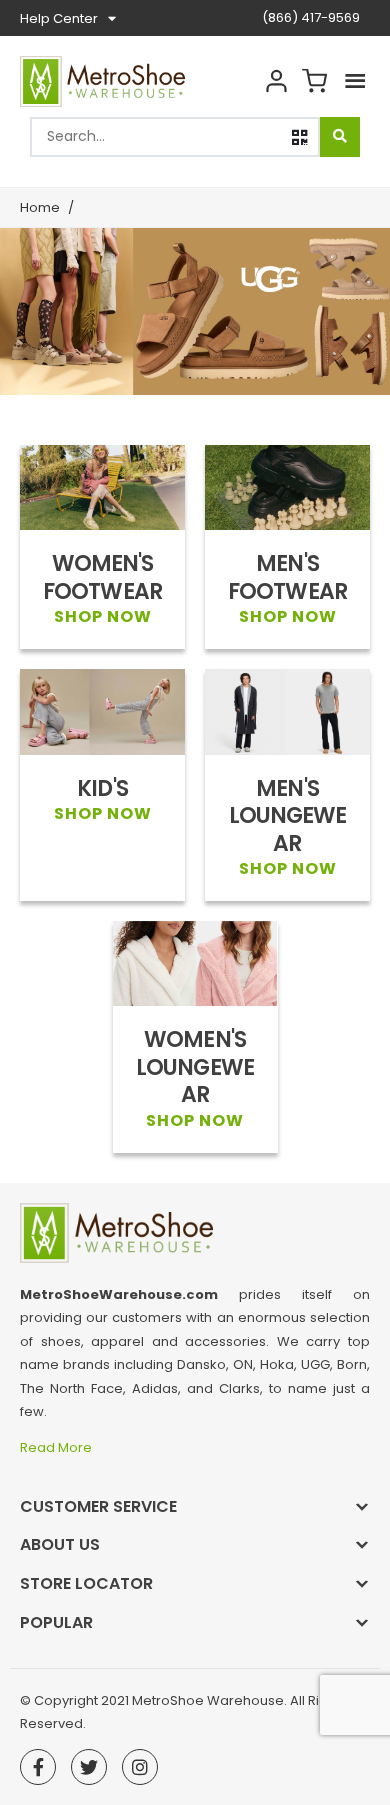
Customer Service (98, 1506)
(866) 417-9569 (311, 17)
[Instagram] (140, 1767)
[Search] (340, 137)
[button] (300, 137)
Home (40, 207)
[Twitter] (89, 1767)
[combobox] (175, 137)
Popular (56, 1622)
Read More (57, 1447)
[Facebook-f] (38, 1767)
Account (276, 81)
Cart (314, 81)
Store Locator (86, 1583)
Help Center (59, 18)
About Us (60, 1544)
